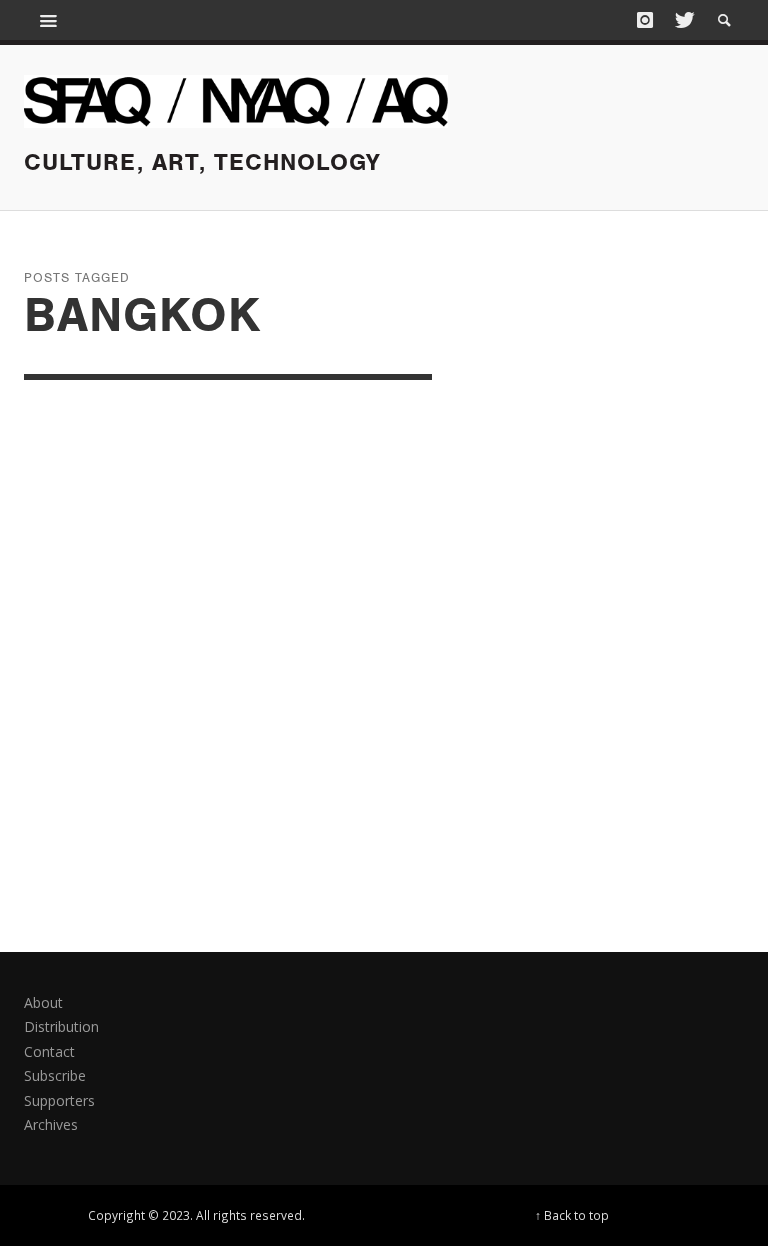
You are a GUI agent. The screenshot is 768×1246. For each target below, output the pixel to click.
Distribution (61, 1026)
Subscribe (55, 1075)
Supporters (59, 1100)
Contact (49, 1051)
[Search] (49, 20)
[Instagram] (645, 20)
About (43, 1002)
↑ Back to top (572, 1215)
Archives (51, 1124)
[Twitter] (683, 20)
